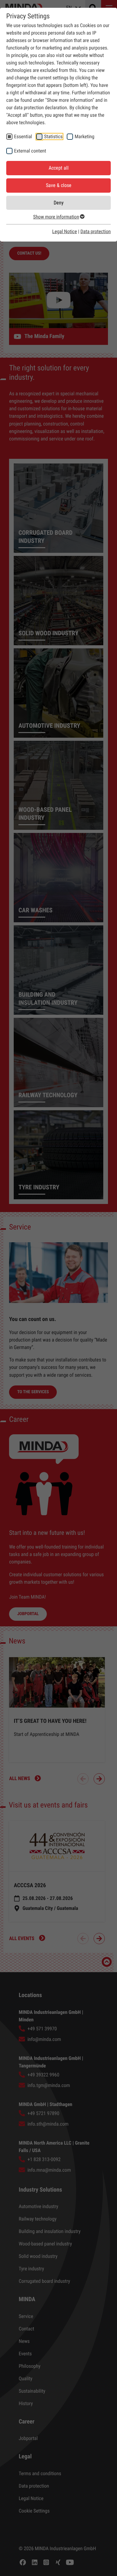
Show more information (56, 217)
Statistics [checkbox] (53, 136)
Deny (59, 203)
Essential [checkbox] (23, 136)
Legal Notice (64, 231)
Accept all (59, 168)
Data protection (96, 231)
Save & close (59, 185)
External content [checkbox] (30, 151)
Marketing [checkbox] (84, 136)
